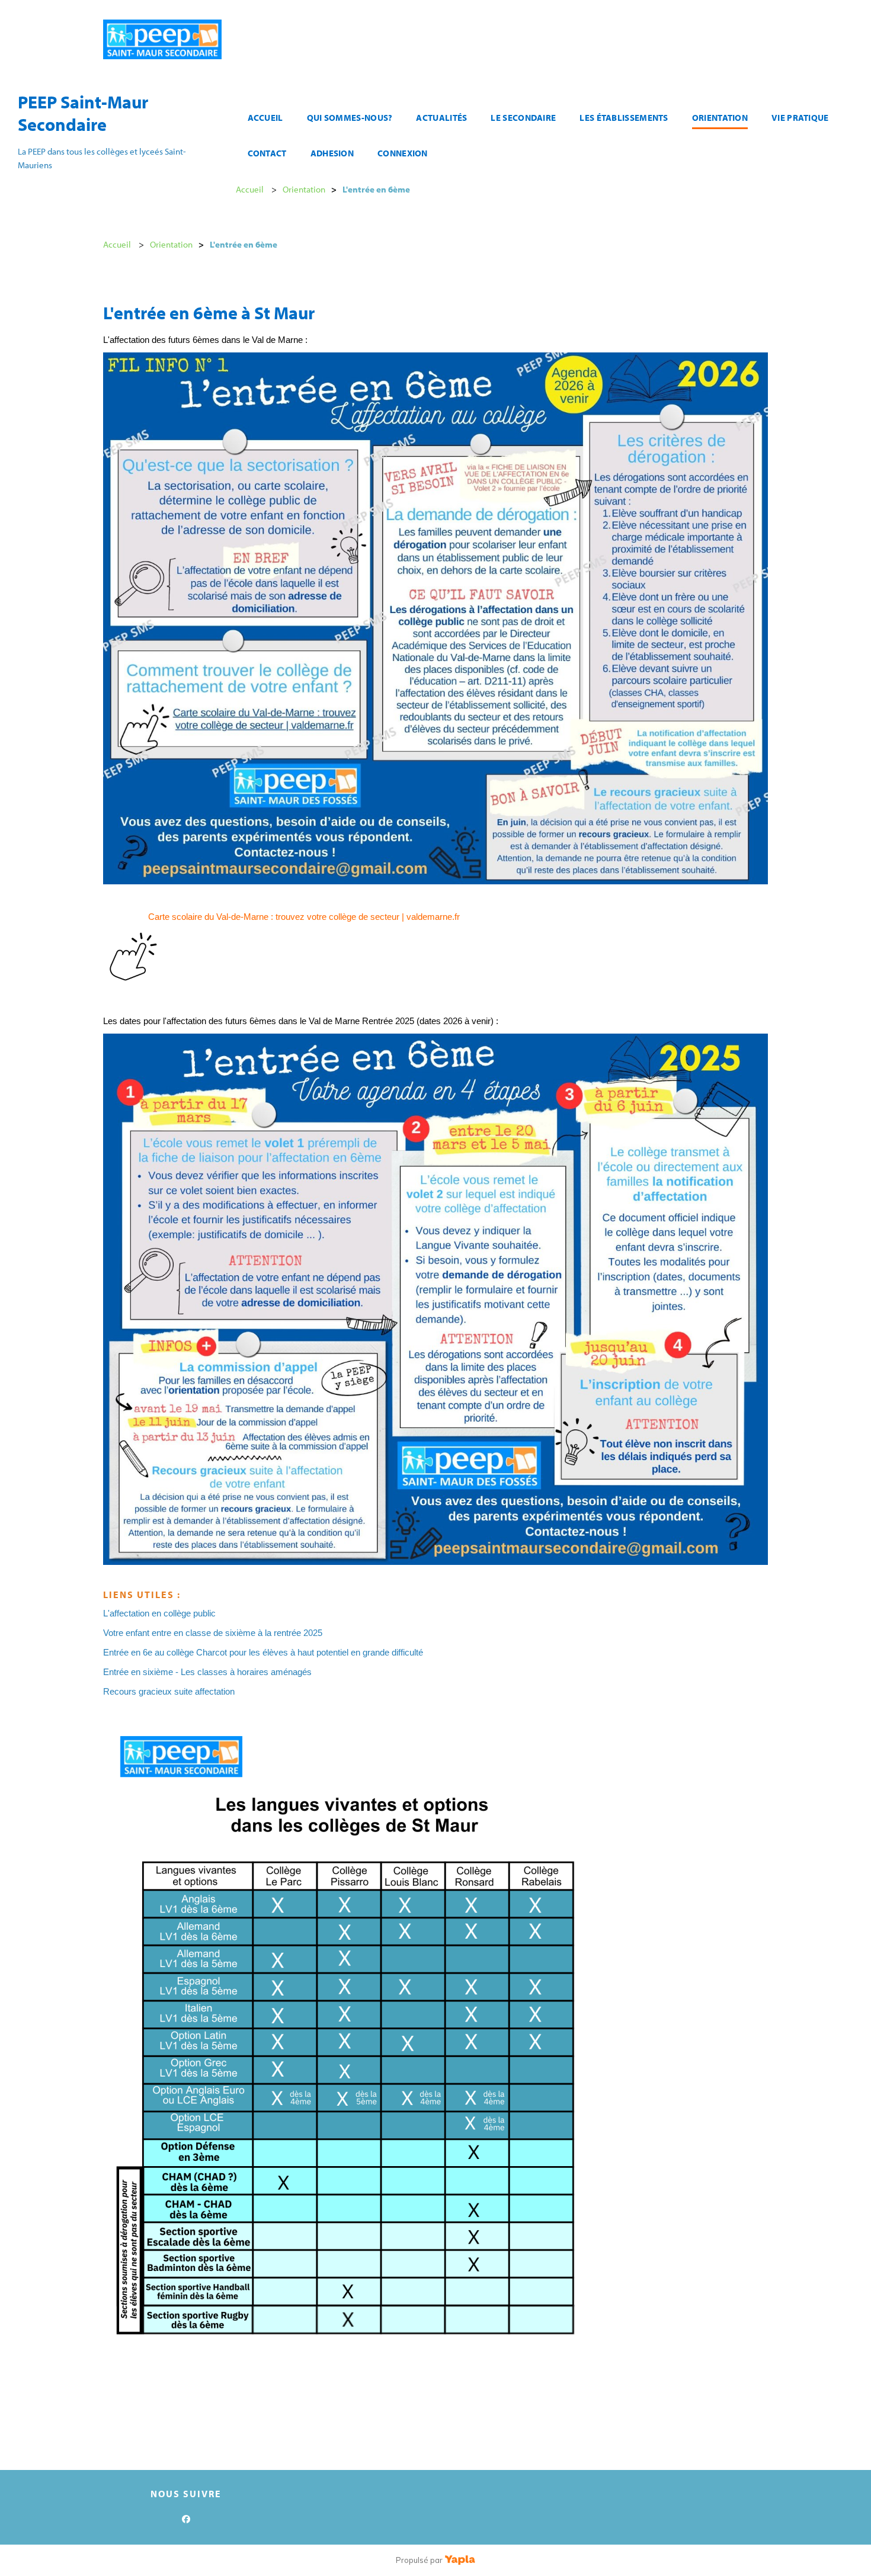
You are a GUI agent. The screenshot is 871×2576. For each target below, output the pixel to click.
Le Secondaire (523, 118)
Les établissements (624, 118)
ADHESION (332, 153)
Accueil (265, 118)
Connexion (403, 153)
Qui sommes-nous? (350, 118)
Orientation (720, 118)
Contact (267, 153)
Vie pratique (800, 118)
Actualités (441, 118)
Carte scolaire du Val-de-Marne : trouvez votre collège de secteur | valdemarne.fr (304, 917)
